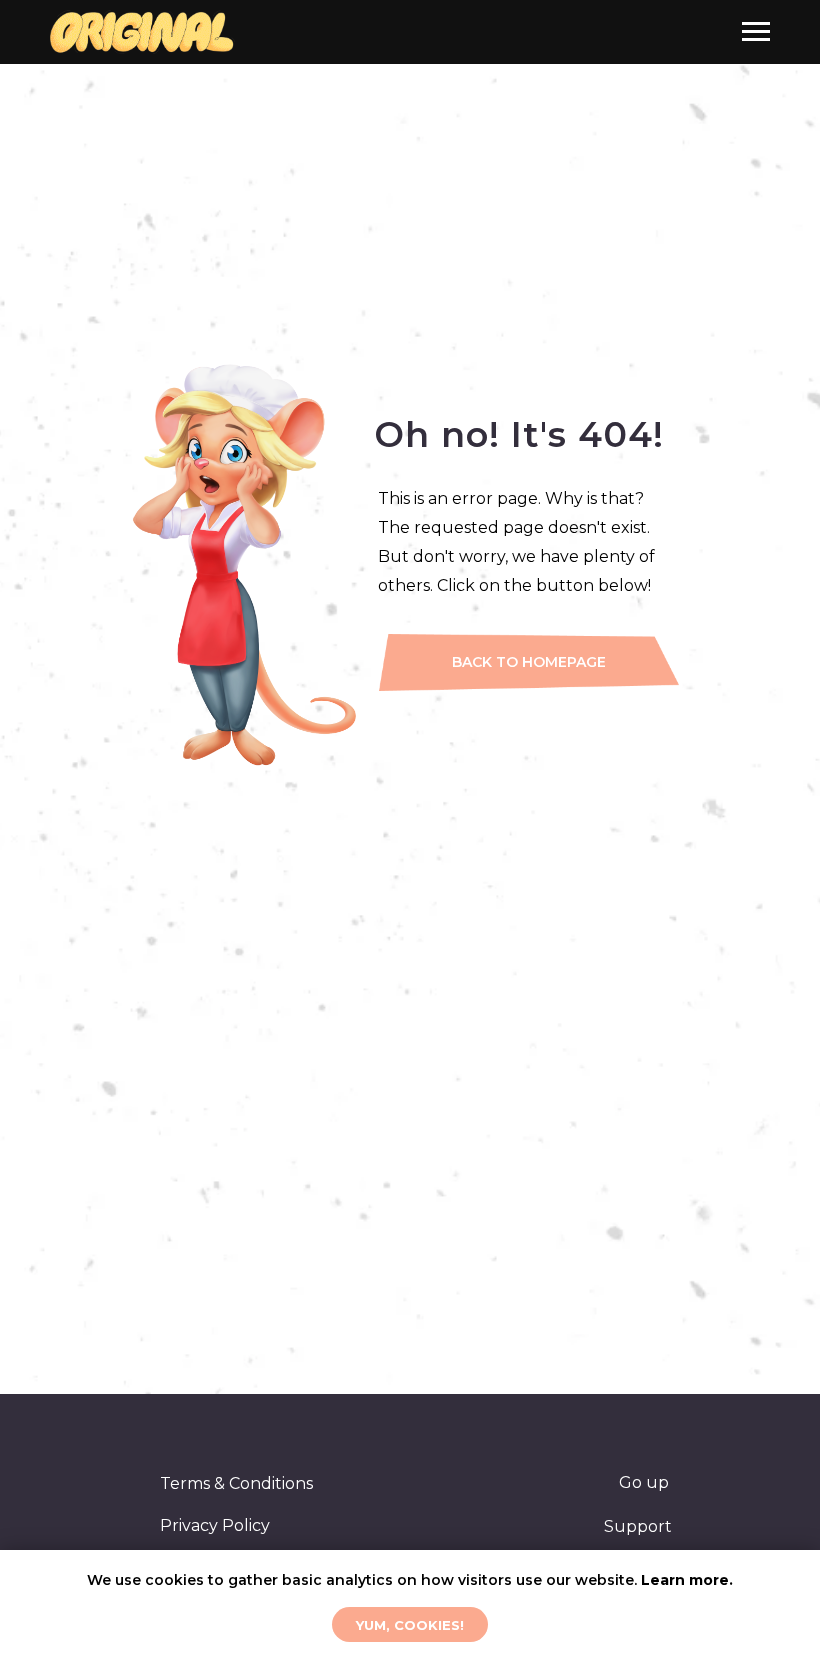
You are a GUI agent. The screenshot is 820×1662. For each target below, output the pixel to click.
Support (638, 1526)
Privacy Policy (215, 1525)
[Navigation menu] (756, 32)
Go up (644, 1482)
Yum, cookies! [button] (410, 1625)
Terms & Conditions (236, 1483)
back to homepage (529, 662)
